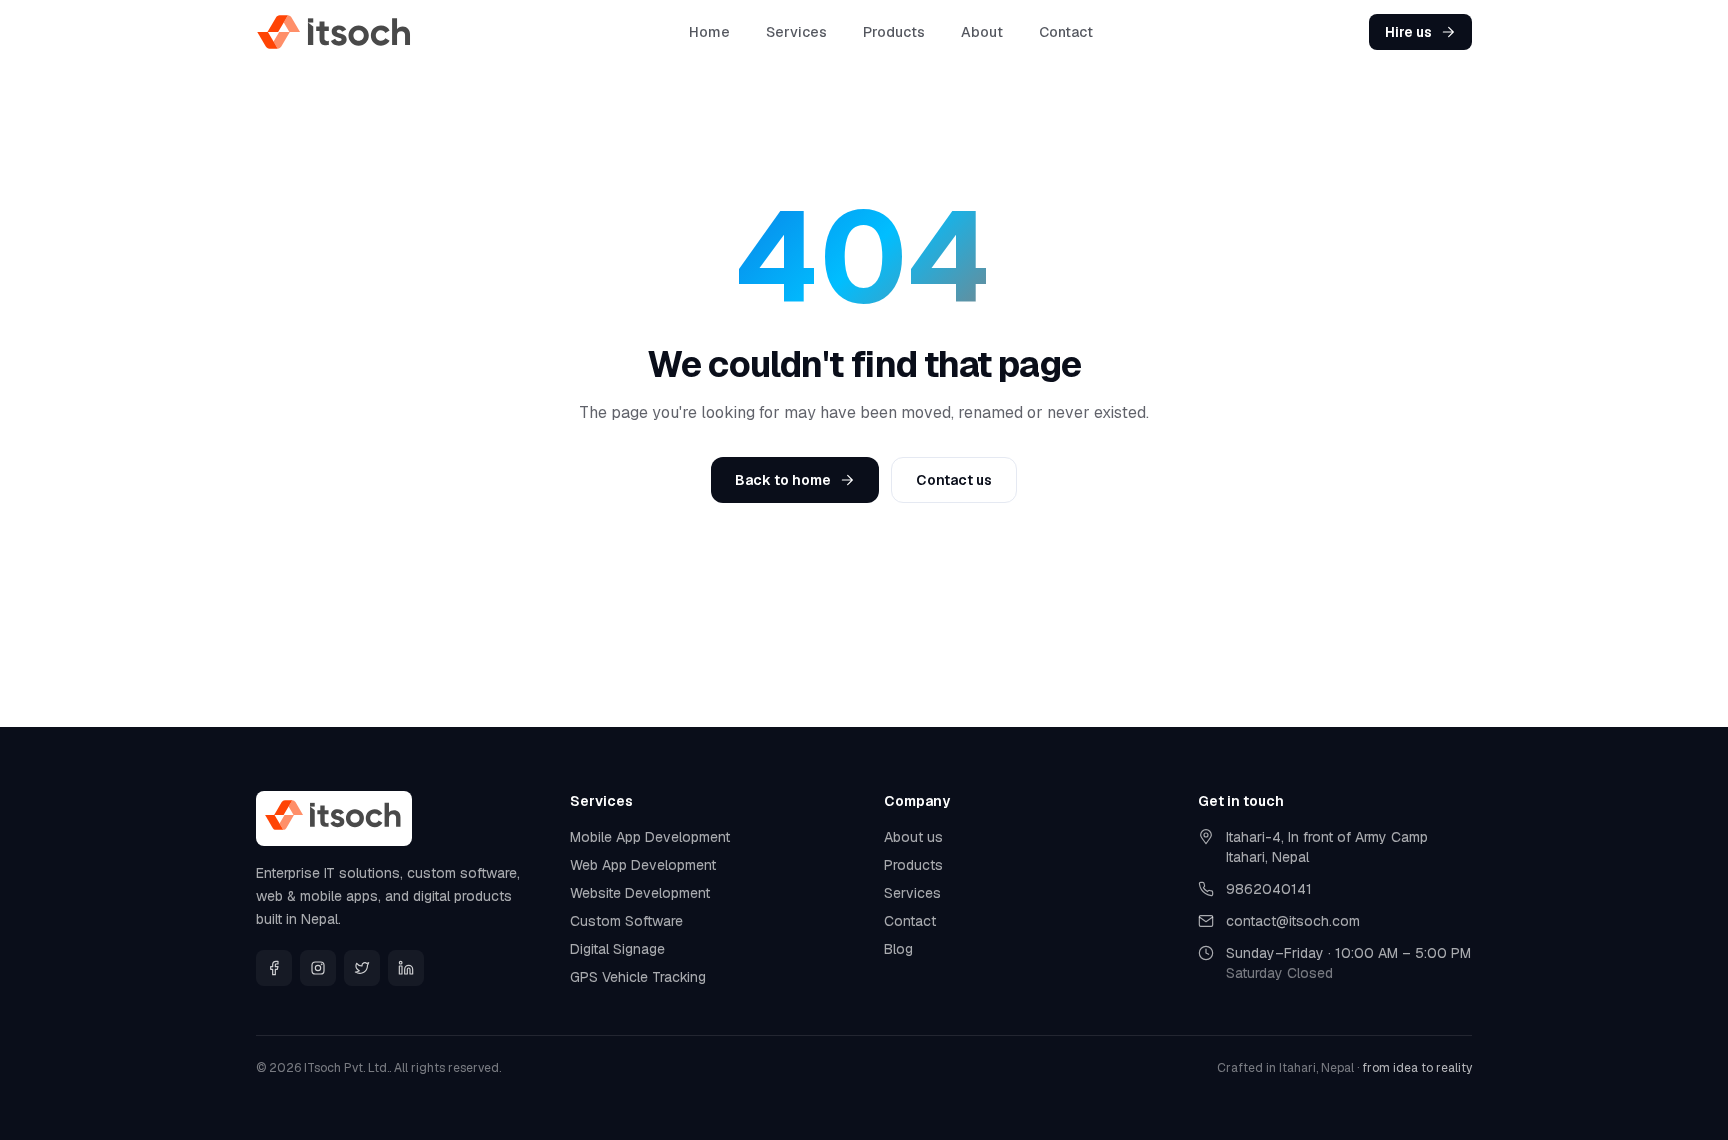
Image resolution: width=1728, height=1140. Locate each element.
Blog (898, 949)
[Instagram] (318, 968)
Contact (1066, 32)
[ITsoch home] (335, 32)
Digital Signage (617, 949)
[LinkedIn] (406, 968)
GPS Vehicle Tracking (638, 977)
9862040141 (1269, 889)
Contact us (954, 480)
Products (894, 32)
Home (709, 32)
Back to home (783, 480)
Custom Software (626, 921)
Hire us (1408, 32)
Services (796, 32)
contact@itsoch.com (1293, 921)
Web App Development (643, 865)
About (982, 32)
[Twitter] (362, 968)
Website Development (640, 893)
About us (913, 837)
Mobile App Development (650, 837)
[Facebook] (274, 968)
